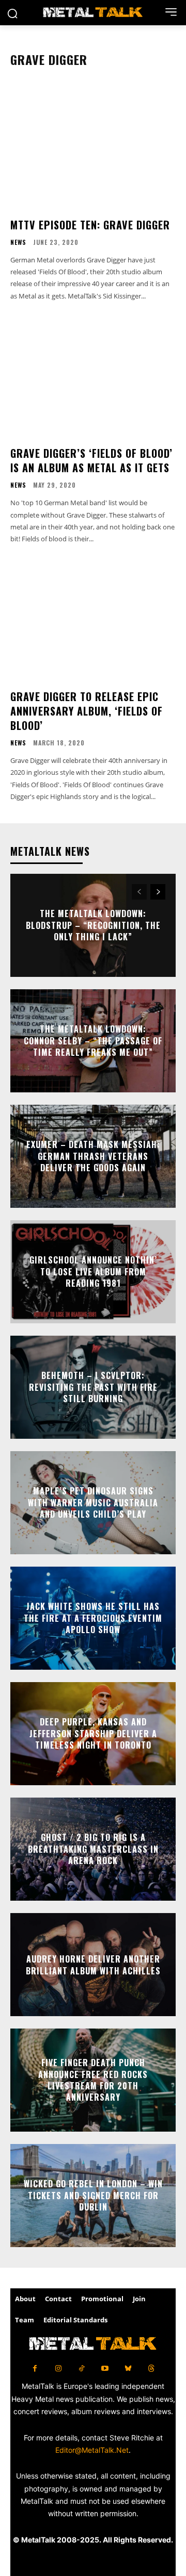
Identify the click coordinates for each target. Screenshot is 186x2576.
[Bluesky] (128, 2369)
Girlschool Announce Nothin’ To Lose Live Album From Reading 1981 (93, 1272)
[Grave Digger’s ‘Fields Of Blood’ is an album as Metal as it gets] (93, 375)
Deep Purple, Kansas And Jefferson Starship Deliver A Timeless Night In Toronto (93, 1734)
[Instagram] (58, 2369)
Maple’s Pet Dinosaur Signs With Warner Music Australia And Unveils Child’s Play (93, 1503)
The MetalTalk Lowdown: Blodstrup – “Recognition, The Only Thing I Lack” (93, 926)
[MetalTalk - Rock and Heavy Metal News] (93, 13)
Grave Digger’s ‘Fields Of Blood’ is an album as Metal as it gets (91, 460)
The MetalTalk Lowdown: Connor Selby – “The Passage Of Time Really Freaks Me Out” (93, 1041)
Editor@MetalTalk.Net (92, 2450)
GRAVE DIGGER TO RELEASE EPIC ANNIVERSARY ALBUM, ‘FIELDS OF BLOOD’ (87, 711)
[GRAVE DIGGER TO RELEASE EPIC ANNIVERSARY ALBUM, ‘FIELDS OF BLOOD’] (93, 619)
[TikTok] (81, 2369)
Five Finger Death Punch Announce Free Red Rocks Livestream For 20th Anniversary (93, 2080)
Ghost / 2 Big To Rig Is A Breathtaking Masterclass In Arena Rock (93, 1849)
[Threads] (151, 2369)
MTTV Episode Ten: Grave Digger (90, 225)
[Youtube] (105, 2369)
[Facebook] (35, 2369)
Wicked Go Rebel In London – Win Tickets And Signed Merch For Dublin (93, 2196)
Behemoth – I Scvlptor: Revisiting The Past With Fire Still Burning (93, 1387)
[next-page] (158, 892)
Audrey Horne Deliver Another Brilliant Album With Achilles (93, 1965)
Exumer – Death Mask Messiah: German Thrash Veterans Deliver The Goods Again (93, 1157)
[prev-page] (139, 892)
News (18, 242)
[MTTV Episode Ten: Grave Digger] (93, 147)
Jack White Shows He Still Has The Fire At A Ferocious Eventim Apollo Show (93, 1618)
